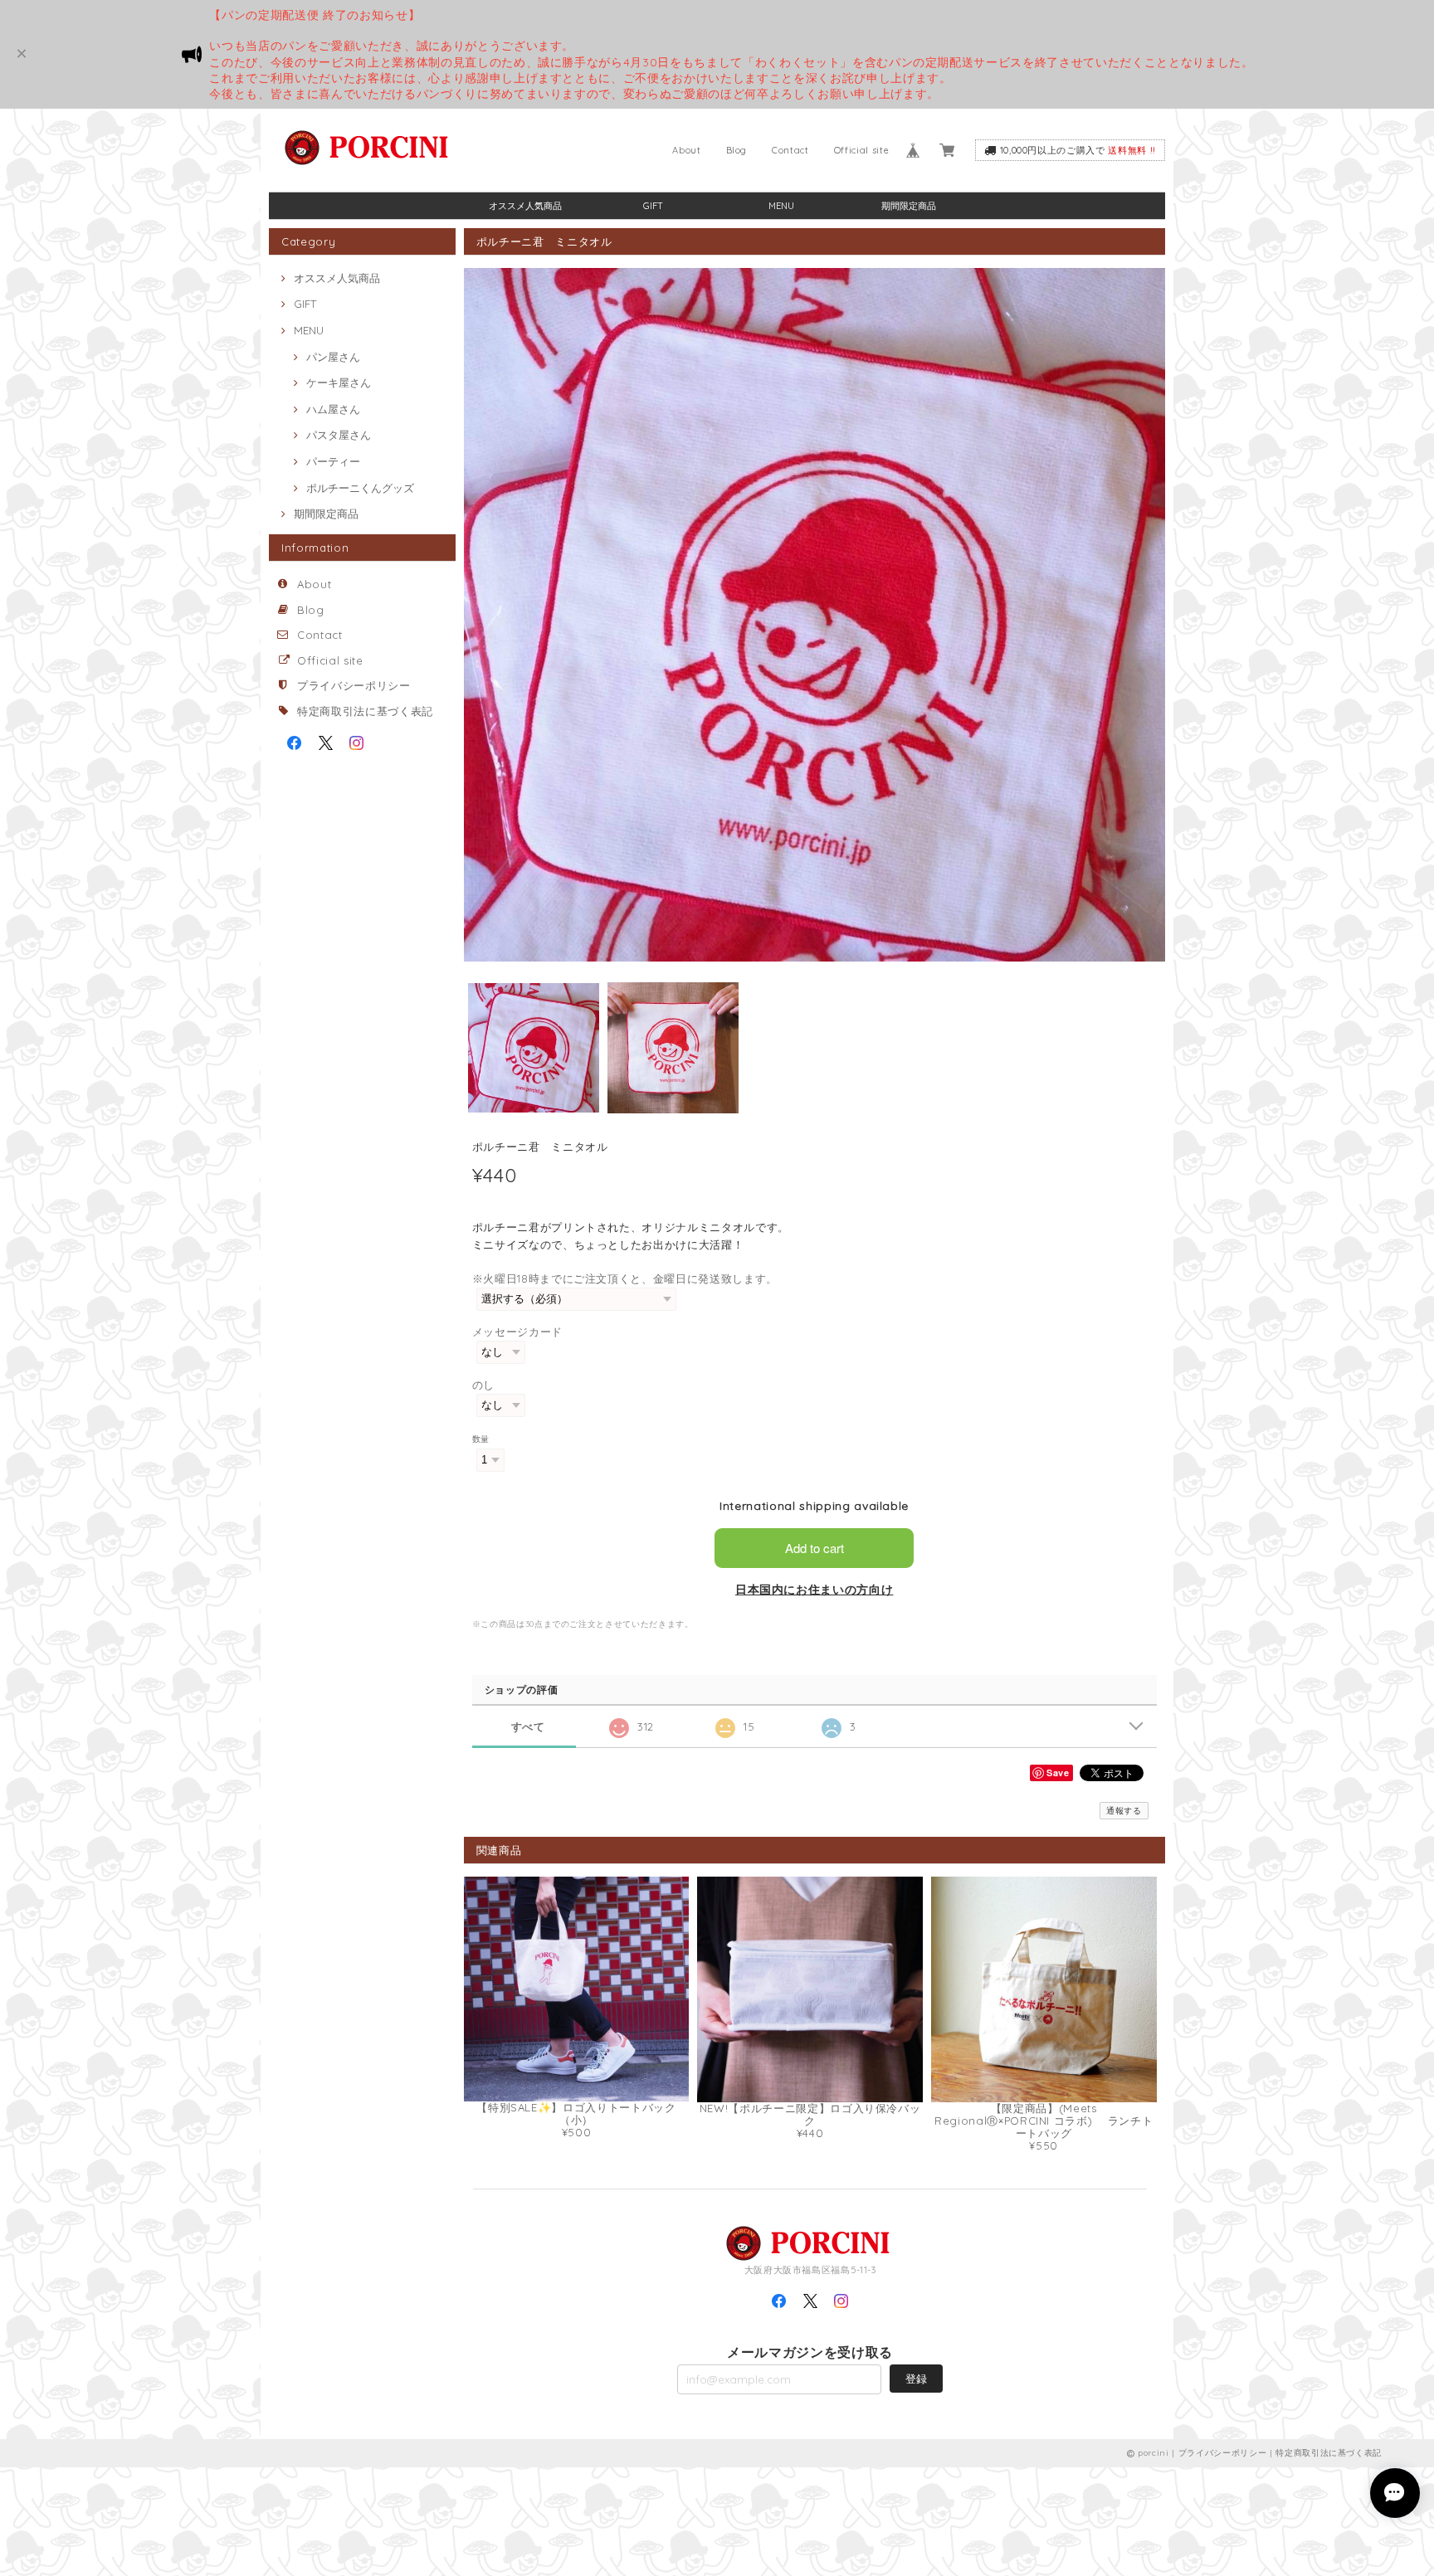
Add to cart (815, 1548)
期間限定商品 (909, 206)
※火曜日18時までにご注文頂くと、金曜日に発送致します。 (625, 1278)
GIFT (653, 206)
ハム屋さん (333, 409)
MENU (781, 206)
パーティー (333, 461)
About (686, 150)
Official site (862, 150)
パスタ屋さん (339, 435)
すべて (528, 1727)
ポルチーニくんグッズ (360, 488)
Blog (737, 150)
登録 (916, 2379)
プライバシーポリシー (354, 685)
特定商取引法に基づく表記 (365, 711)
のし (483, 1385)
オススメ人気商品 (525, 206)
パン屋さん (333, 357)
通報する (1124, 1811)
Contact (790, 150)
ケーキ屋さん (339, 382)
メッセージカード (517, 1332)
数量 (481, 1439)
